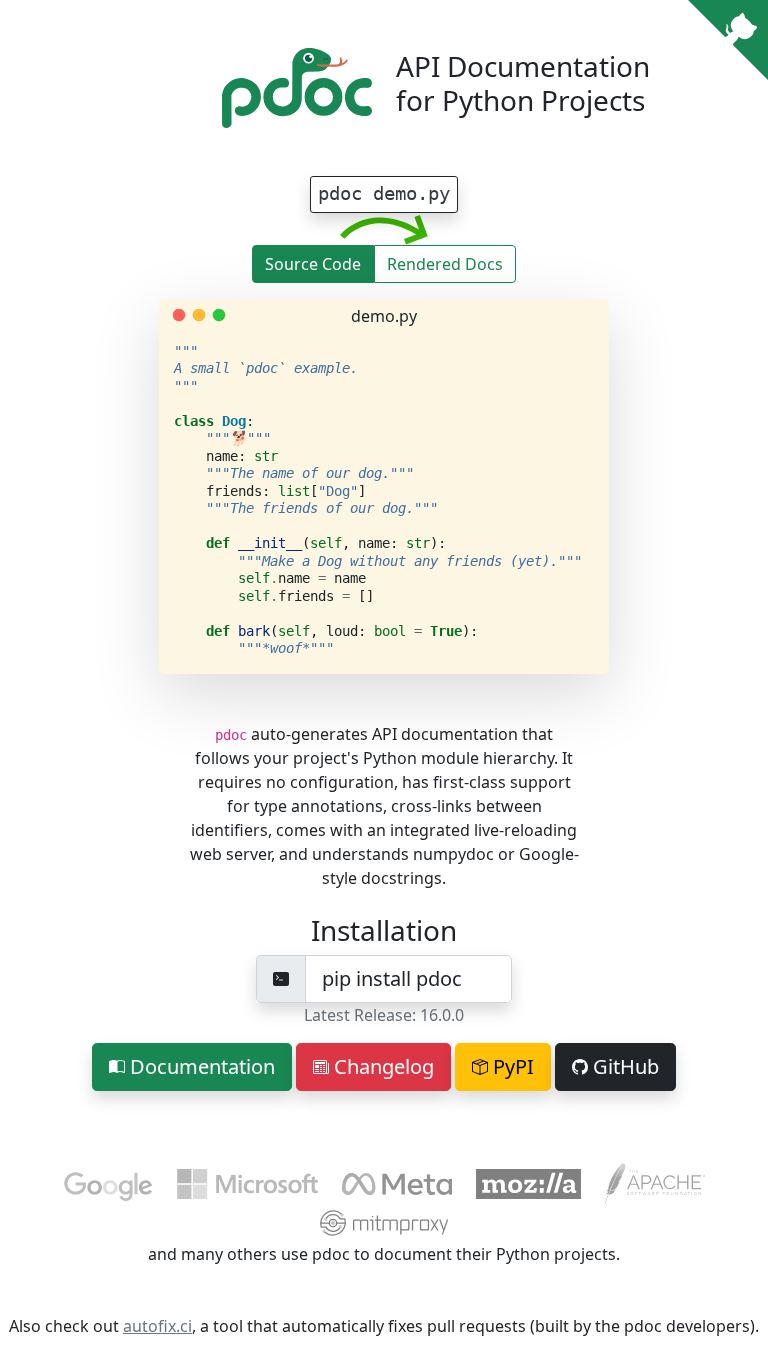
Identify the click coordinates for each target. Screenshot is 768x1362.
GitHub (623, 1066)
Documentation (200, 1066)
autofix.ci (157, 1326)
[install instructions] (281, 979)
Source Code (313, 264)
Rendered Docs (445, 264)
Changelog (381, 1066)
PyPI (511, 1066)
